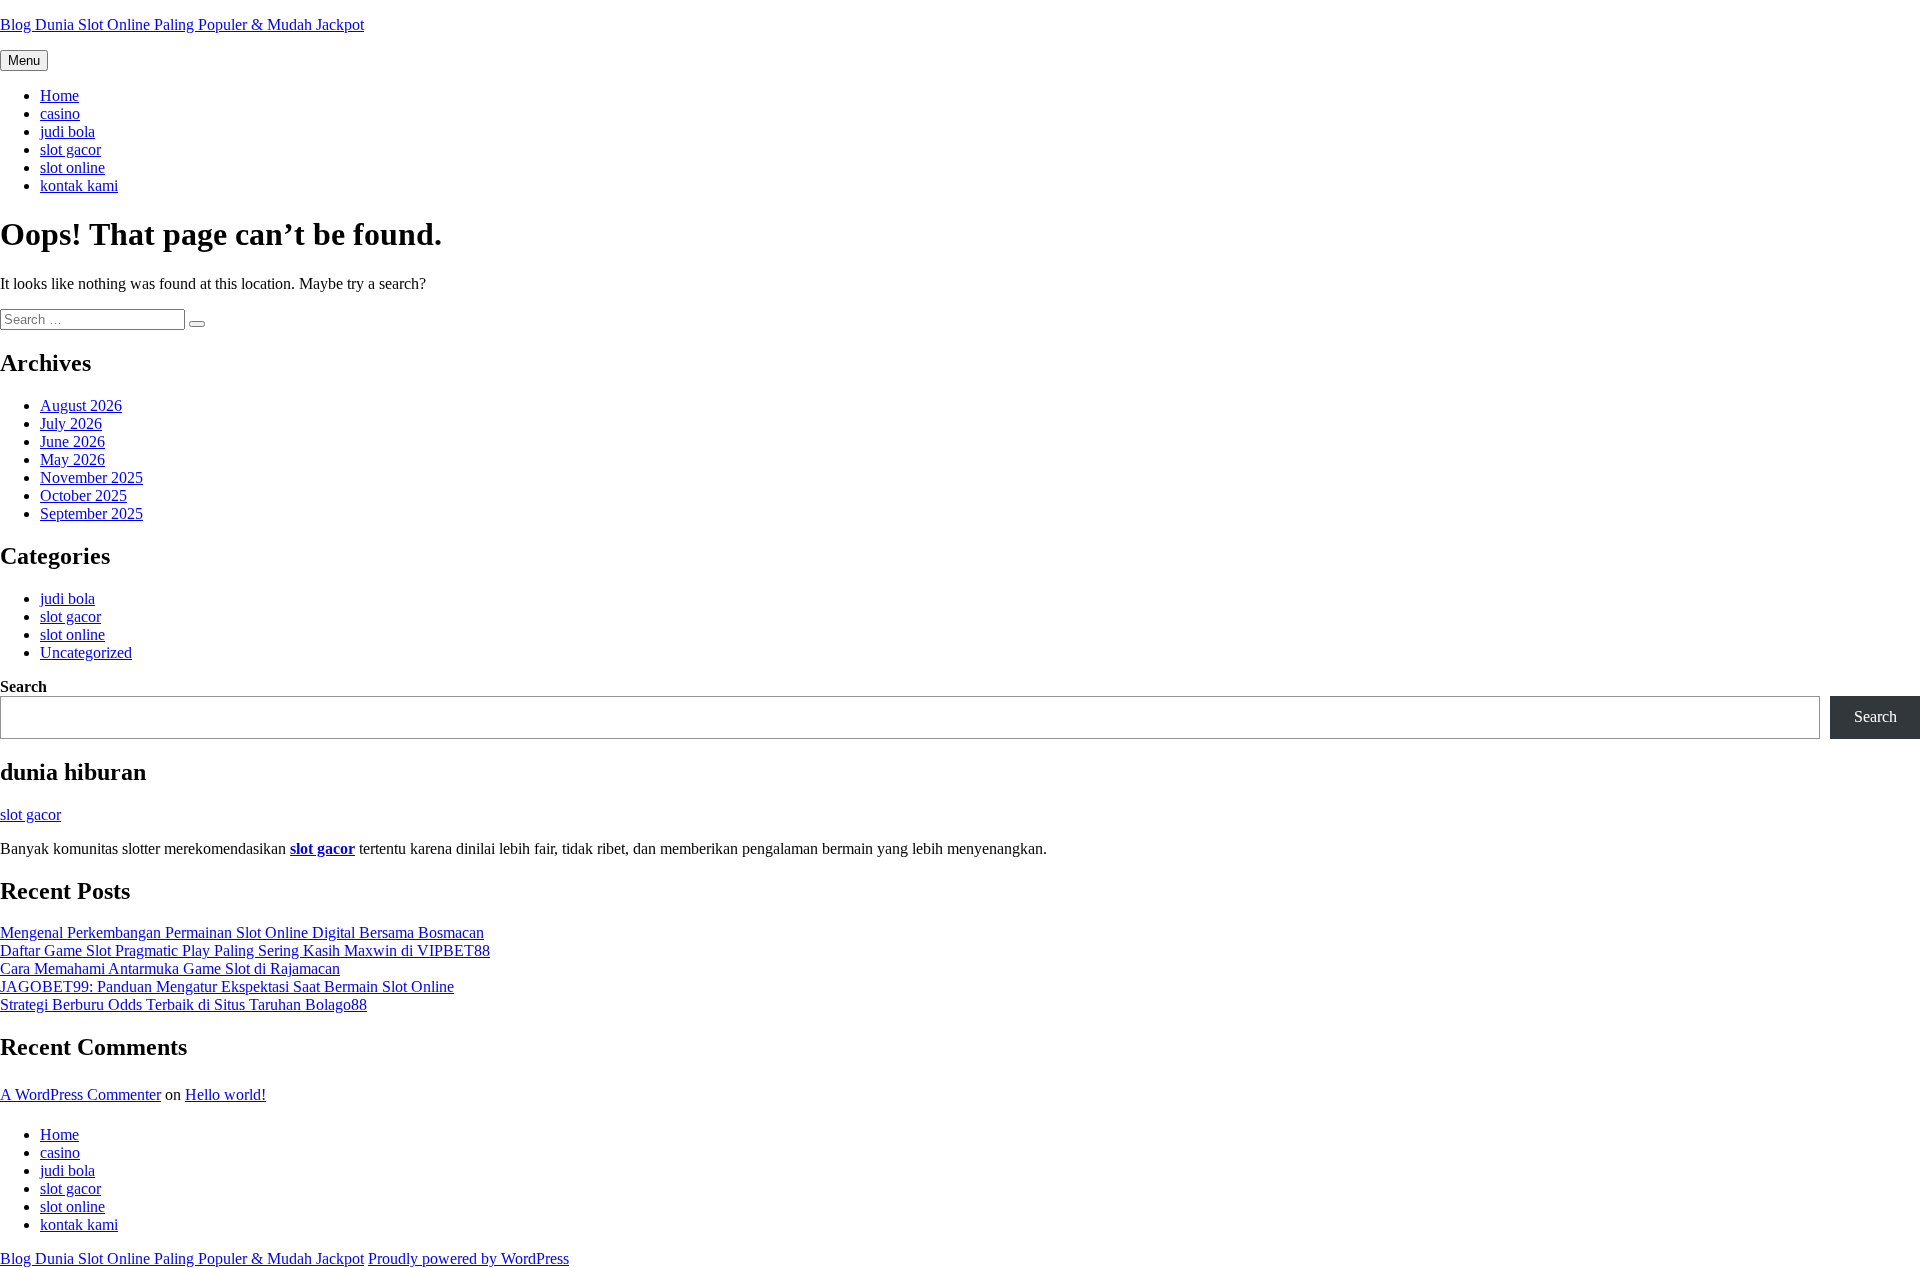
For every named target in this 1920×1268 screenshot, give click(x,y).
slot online (72, 167)
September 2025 (91, 513)
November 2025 (91, 477)
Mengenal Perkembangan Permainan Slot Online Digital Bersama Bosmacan (242, 932)
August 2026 (81, 405)
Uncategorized (86, 652)
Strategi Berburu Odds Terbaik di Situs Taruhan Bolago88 (183, 1004)
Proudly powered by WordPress (468, 1258)
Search (23, 686)
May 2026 (72, 459)
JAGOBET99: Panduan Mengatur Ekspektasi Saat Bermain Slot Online (227, 986)
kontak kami (79, 185)
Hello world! (225, 1094)
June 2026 (72, 441)
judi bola (67, 131)
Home (59, 95)
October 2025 (83, 495)
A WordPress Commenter (80, 1094)
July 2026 (71, 423)
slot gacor (70, 149)
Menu (24, 60)
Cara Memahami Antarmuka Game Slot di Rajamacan (170, 968)
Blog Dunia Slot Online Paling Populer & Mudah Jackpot (182, 24)
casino (60, 113)
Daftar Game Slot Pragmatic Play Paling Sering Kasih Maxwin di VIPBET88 (245, 950)
